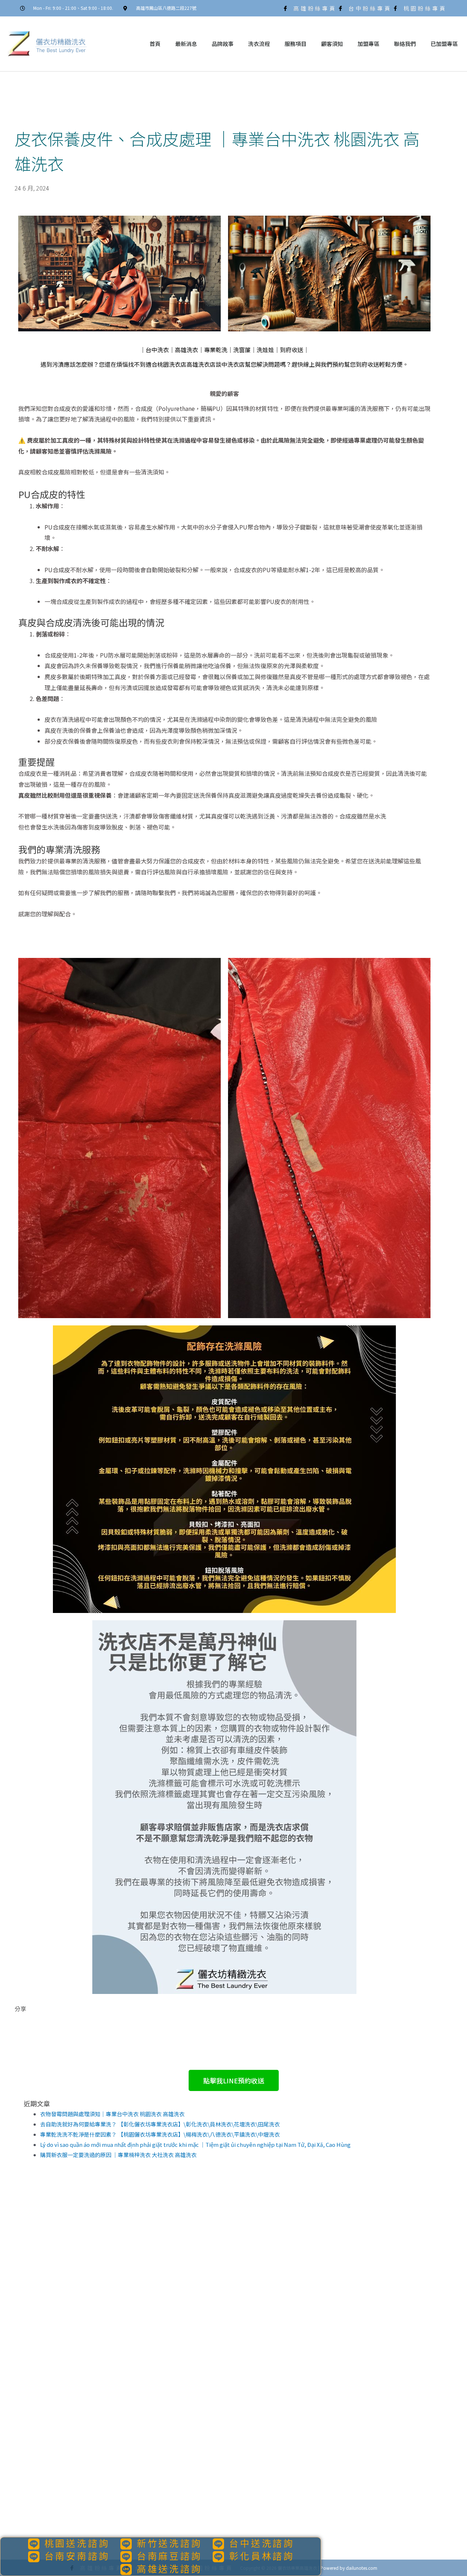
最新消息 (186, 44)
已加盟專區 (444, 44)
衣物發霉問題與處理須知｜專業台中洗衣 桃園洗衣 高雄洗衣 (112, 2114)
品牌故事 (223, 44)
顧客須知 (332, 44)
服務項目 (296, 44)
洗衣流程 (259, 44)
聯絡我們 (405, 44)
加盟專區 (368, 44)
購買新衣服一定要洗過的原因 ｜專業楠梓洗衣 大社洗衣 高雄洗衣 (118, 2155)
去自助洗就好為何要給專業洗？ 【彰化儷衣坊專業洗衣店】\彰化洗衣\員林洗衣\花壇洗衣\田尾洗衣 (160, 2124)
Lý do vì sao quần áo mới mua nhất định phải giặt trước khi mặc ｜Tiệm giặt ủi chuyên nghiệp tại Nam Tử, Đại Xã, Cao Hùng (195, 2144)
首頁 (155, 44)
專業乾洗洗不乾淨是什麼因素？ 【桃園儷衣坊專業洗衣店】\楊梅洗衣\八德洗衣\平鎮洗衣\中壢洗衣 (160, 2134)
